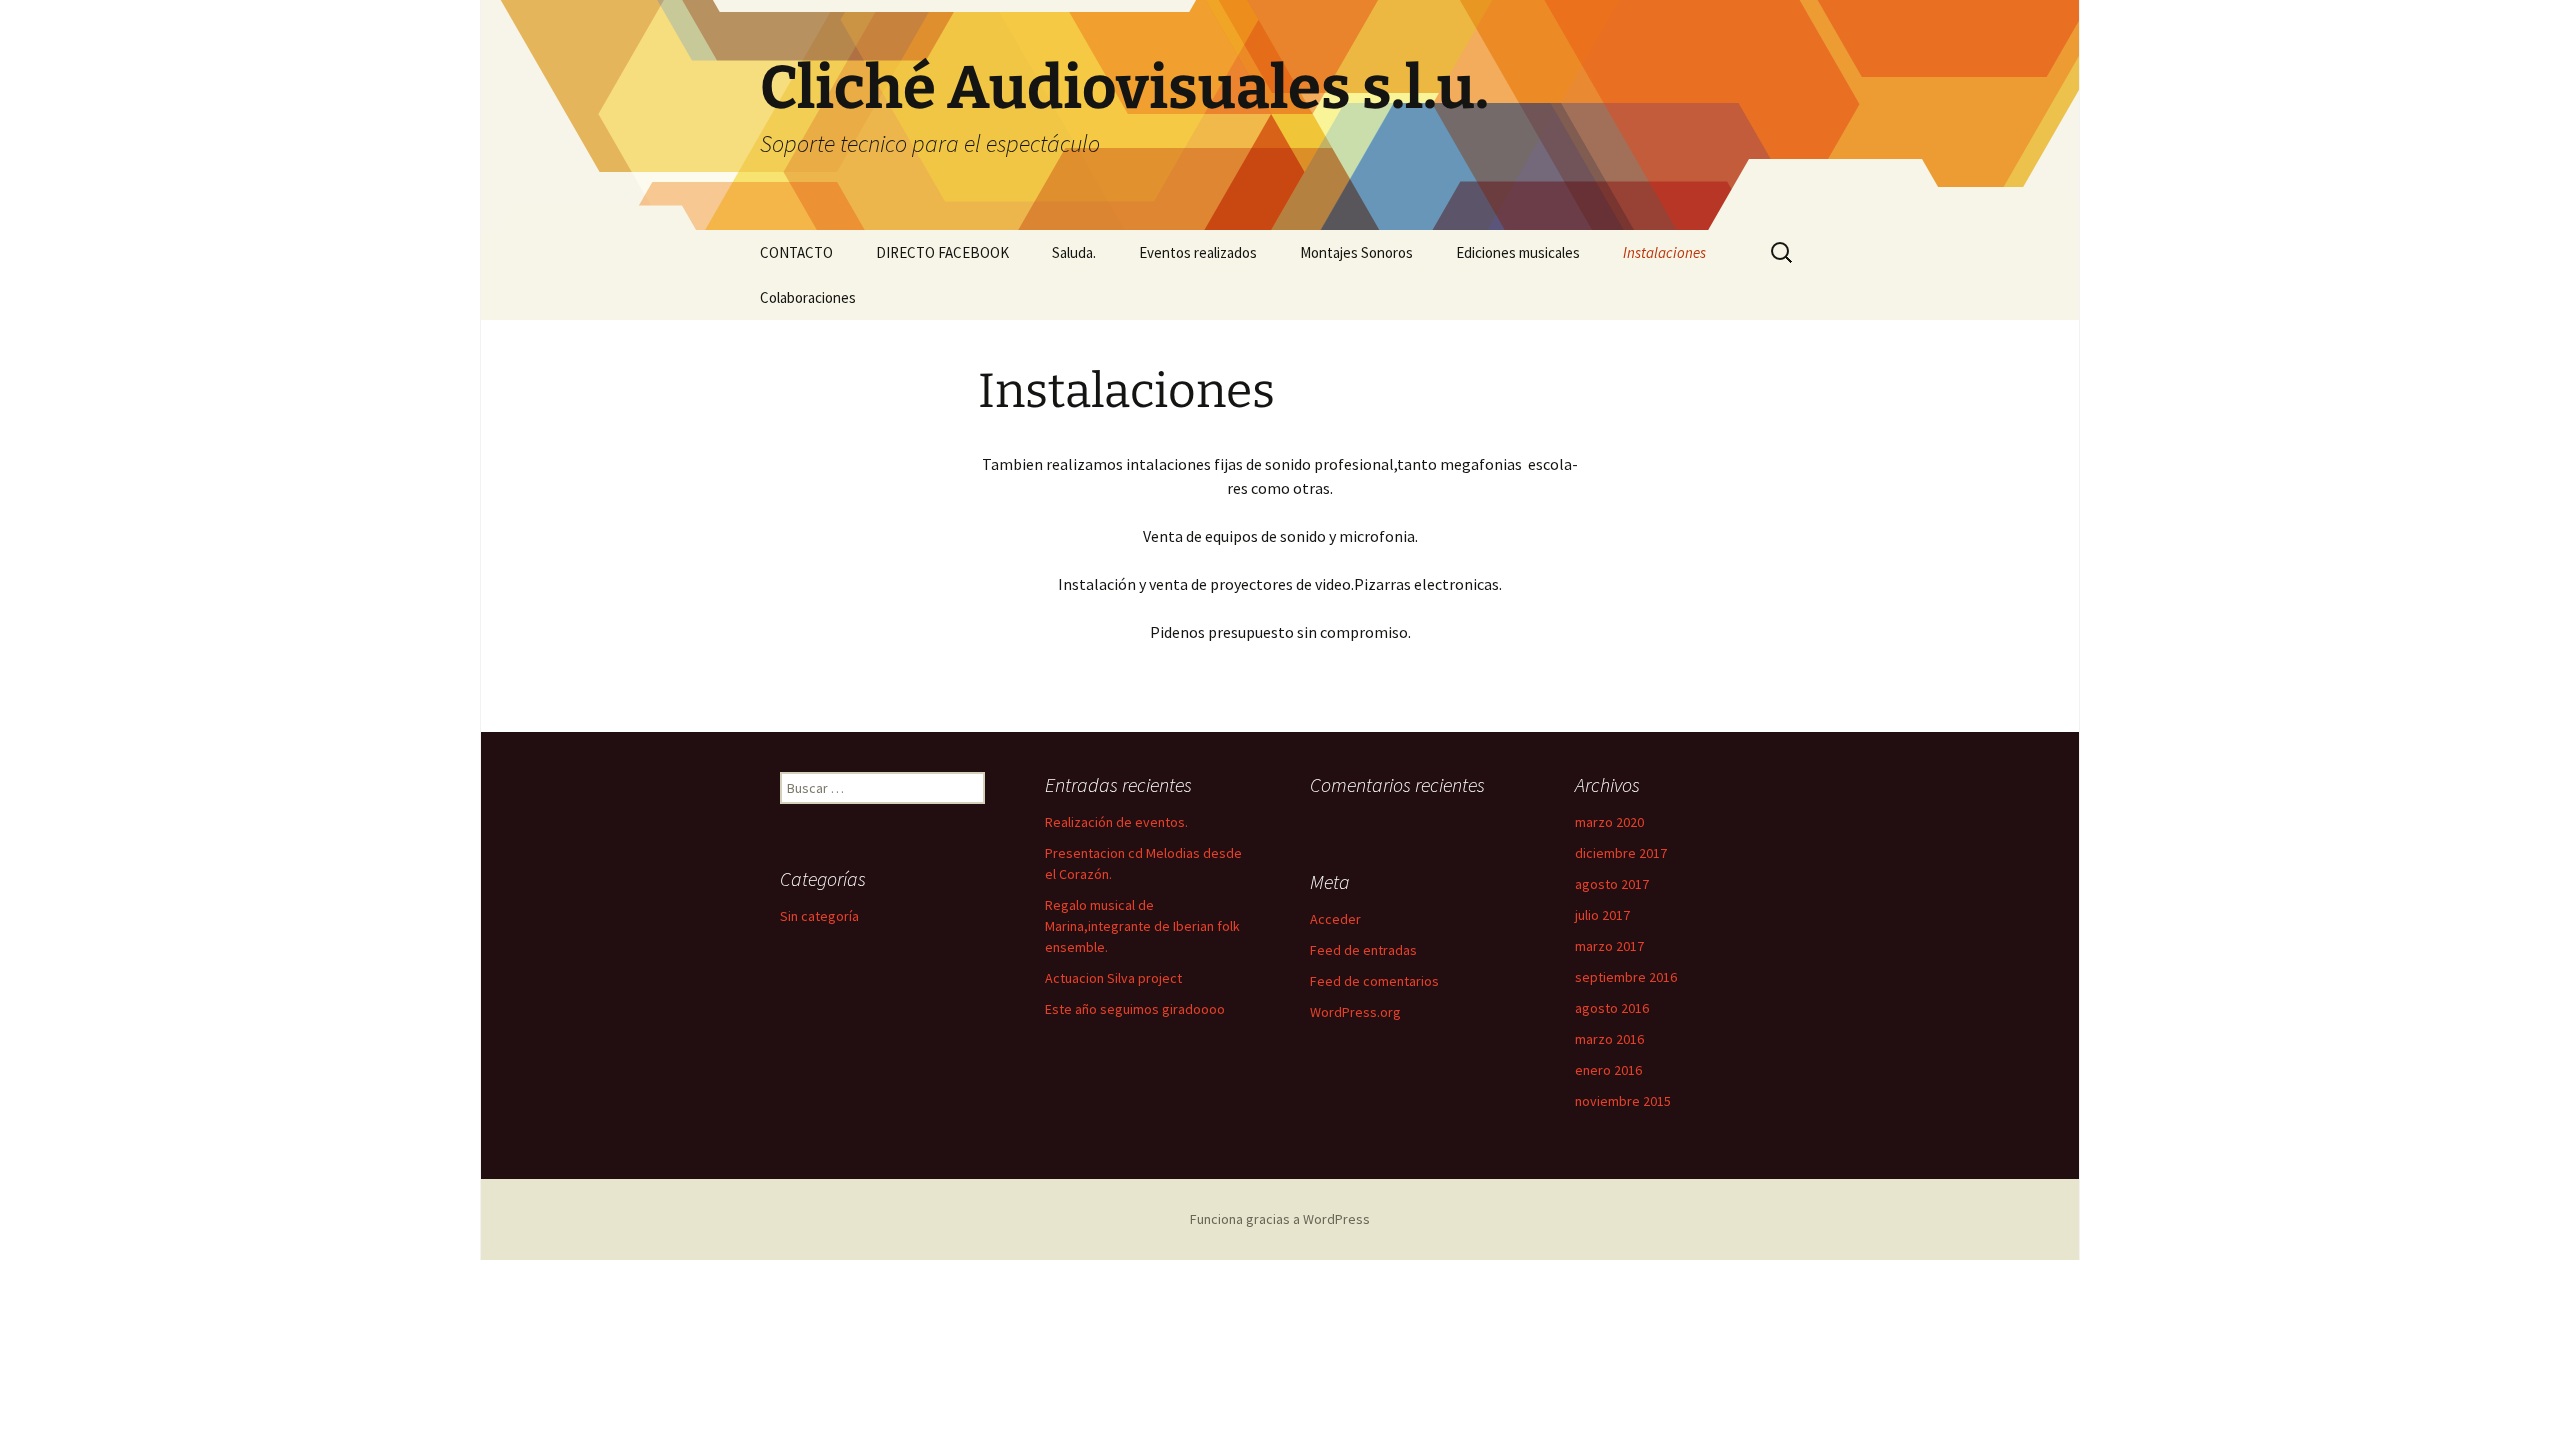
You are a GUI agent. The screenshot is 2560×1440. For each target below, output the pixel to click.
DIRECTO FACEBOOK (942, 252)
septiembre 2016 (1626, 977)
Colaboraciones (808, 297)
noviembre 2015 (1623, 1101)
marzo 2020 (1609, 822)
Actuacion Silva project (1113, 978)
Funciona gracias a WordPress (1280, 1219)
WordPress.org (1355, 1012)
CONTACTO (796, 252)
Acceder (1335, 919)
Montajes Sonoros (1356, 252)
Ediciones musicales (1518, 252)
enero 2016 (1608, 1070)
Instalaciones (1664, 252)
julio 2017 (1602, 915)
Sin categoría (819, 916)
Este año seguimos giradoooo (1135, 1009)
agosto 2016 (1612, 1008)
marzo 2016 (1609, 1039)
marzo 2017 (1609, 946)
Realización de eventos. (1116, 822)
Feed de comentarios (1374, 981)
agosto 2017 (1612, 884)
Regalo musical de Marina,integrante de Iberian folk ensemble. (1142, 926)
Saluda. (1074, 252)
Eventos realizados (1198, 252)
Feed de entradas (1363, 950)
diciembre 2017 (1621, 853)
